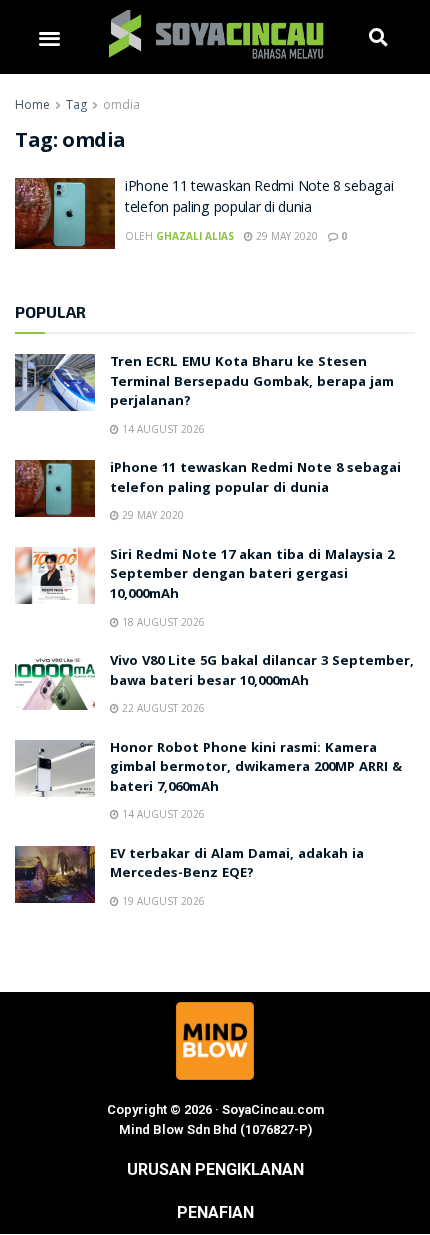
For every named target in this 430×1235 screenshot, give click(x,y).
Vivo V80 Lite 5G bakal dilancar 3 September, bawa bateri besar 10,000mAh (262, 672)
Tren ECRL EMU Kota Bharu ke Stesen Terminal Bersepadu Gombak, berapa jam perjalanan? (252, 382)
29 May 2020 (285, 236)
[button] (49, 37)
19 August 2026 (162, 901)
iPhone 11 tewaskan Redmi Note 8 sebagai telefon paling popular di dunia (259, 198)
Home (32, 104)
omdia (121, 104)
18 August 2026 (162, 622)
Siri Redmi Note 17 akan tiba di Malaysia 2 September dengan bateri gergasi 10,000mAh (252, 575)
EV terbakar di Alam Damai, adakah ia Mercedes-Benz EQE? (237, 865)
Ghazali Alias (195, 236)
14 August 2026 (162, 429)
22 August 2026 (162, 708)
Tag (76, 104)
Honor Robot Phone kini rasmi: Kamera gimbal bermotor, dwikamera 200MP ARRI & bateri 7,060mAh (256, 768)
